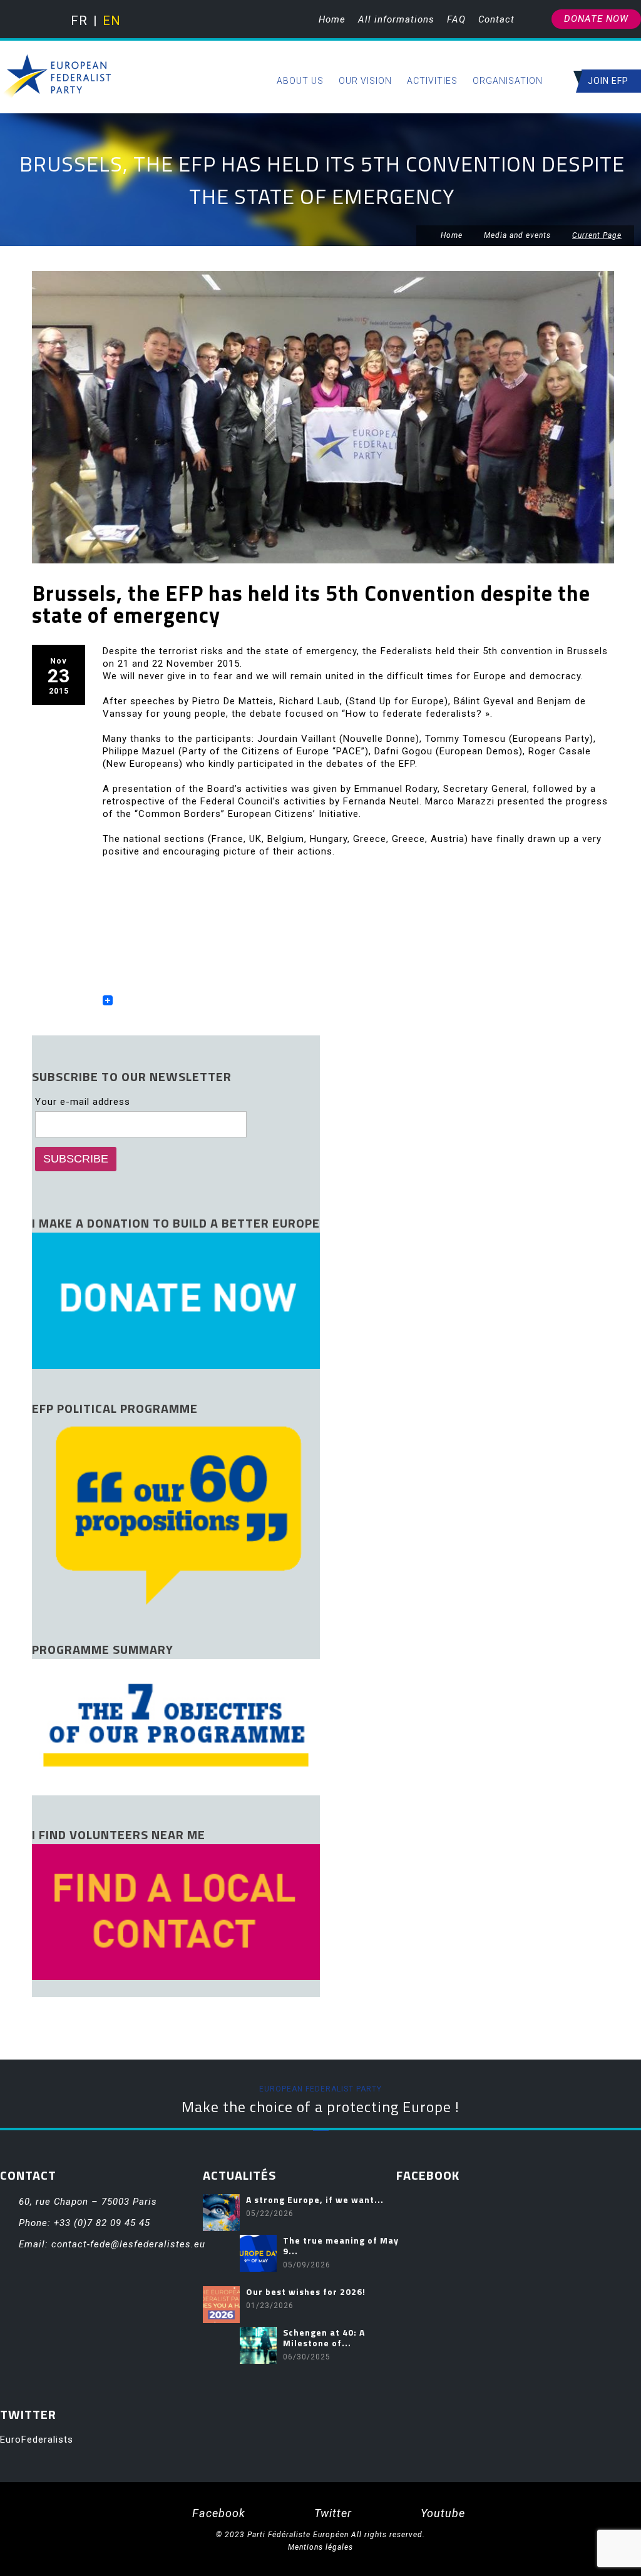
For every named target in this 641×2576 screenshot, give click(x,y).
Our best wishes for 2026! (306, 2291)
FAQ (456, 19)
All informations (396, 19)
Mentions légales (320, 2547)
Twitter (331, 2513)
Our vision (365, 81)
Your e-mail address (83, 1102)
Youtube (441, 2513)
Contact (496, 19)
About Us (300, 81)
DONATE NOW (596, 19)
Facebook (217, 2513)
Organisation (508, 81)
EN (110, 21)
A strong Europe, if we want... (315, 2199)
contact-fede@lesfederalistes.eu (128, 2244)
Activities (432, 81)
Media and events (517, 235)
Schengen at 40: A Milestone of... (324, 2337)
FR (79, 21)
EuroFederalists (37, 2440)
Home (332, 19)
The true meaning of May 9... (341, 2245)
